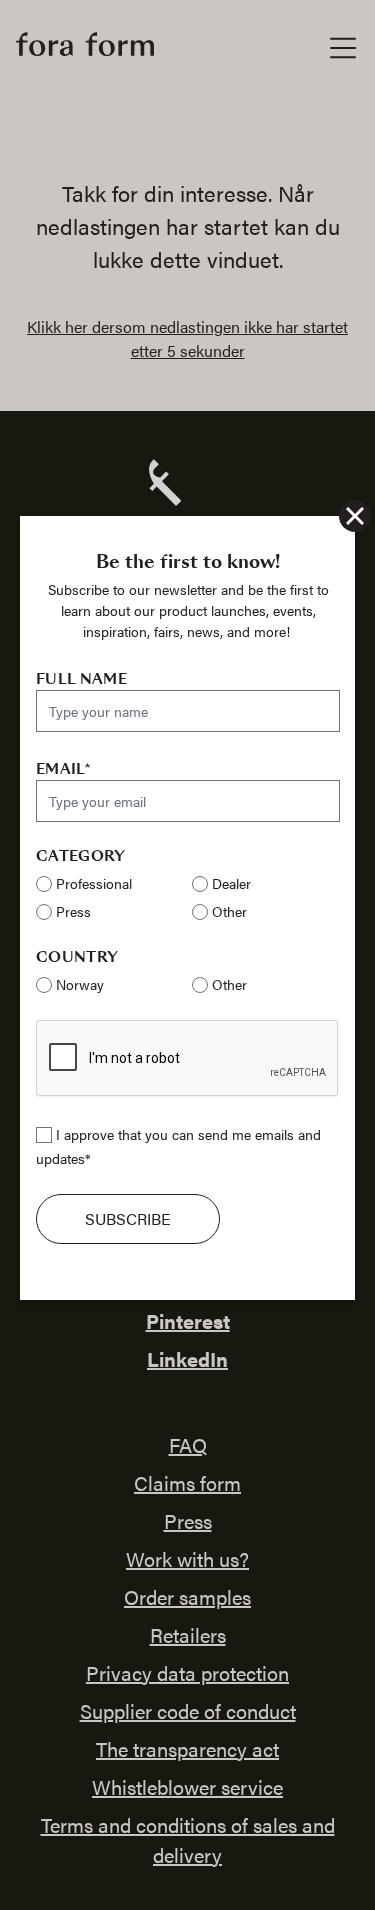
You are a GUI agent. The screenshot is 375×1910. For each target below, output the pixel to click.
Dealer (231, 883)
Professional (94, 883)
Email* (63, 769)
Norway (80, 984)
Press (73, 911)
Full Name (81, 679)
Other (229, 911)
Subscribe (128, 1218)
